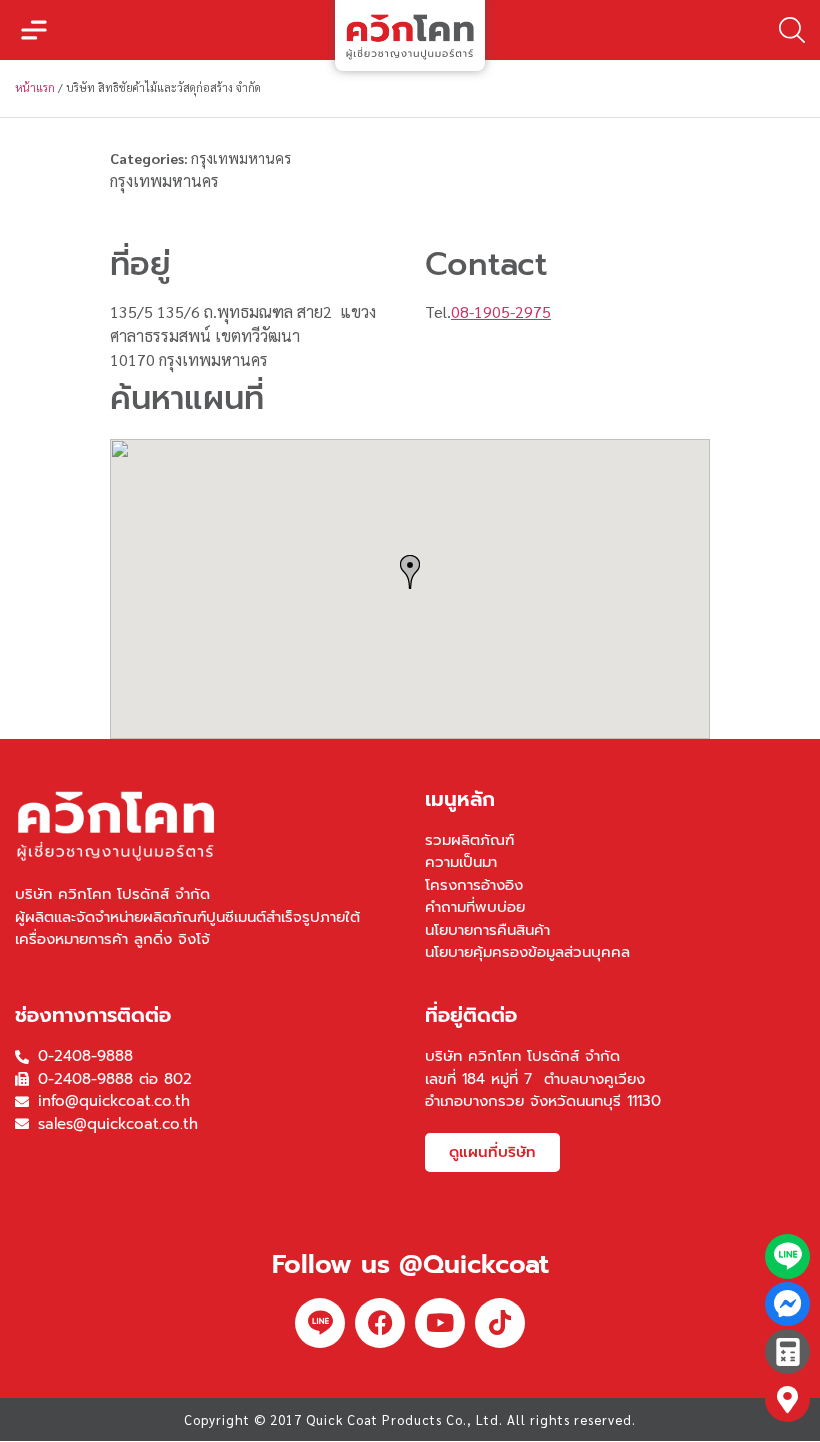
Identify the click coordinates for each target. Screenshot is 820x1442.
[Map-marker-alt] (787, 1399)
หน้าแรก (35, 87)
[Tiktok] (500, 1323)
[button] (34, 30)
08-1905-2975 (501, 311)
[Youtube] (440, 1323)
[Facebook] (380, 1323)
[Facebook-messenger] (787, 1304)
